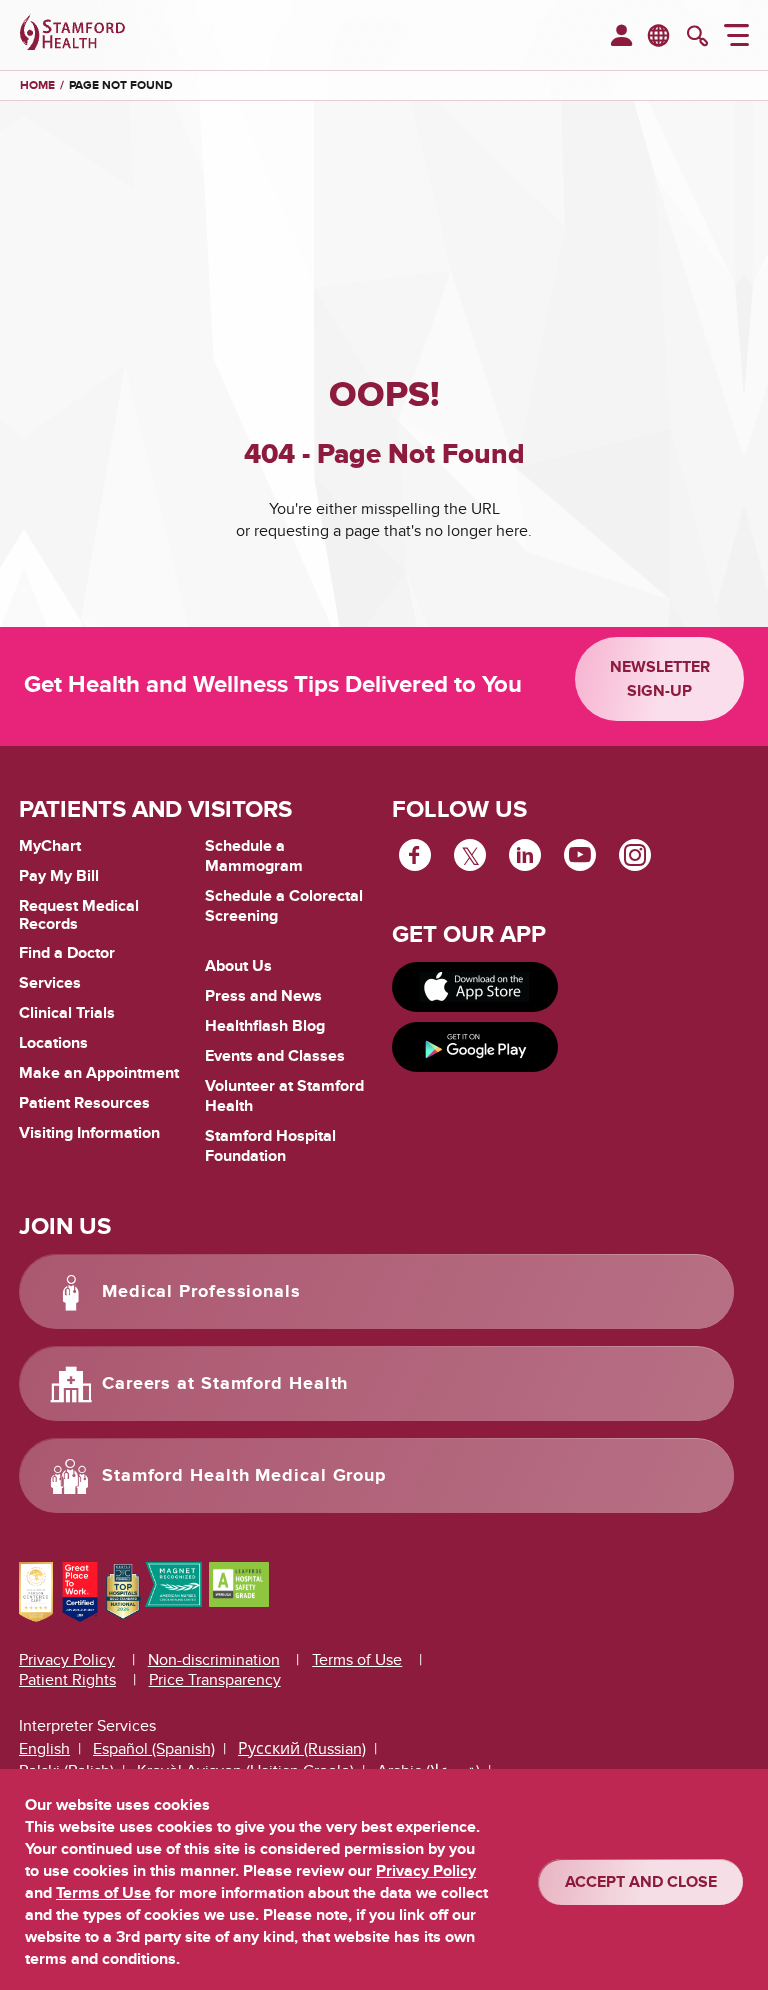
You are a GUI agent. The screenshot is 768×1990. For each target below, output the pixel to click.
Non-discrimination (214, 1660)
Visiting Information (89, 1133)
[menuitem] (621, 37)
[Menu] (736, 38)
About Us (238, 966)
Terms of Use (357, 1660)
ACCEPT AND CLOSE (641, 1882)
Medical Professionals (201, 1292)
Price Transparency (215, 1680)
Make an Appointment (99, 1073)
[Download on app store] (475, 987)
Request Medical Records (79, 915)
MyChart (50, 847)
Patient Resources (84, 1103)
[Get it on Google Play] (475, 1047)
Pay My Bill (59, 876)
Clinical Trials (67, 1013)
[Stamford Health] (72, 35)
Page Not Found (121, 85)
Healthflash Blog (265, 1026)
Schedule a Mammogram (254, 856)
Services (50, 983)
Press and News (263, 996)
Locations (53, 1043)
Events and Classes (275, 1056)
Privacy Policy (67, 1660)
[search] (697, 38)
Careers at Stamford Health (225, 1384)
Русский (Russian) (302, 1749)
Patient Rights (67, 1680)
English (44, 1749)
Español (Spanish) (154, 1749)
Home (37, 86)
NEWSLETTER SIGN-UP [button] (660, 679)
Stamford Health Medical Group (244, 1476)
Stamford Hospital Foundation (270, 1146)
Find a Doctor (67, 953)
